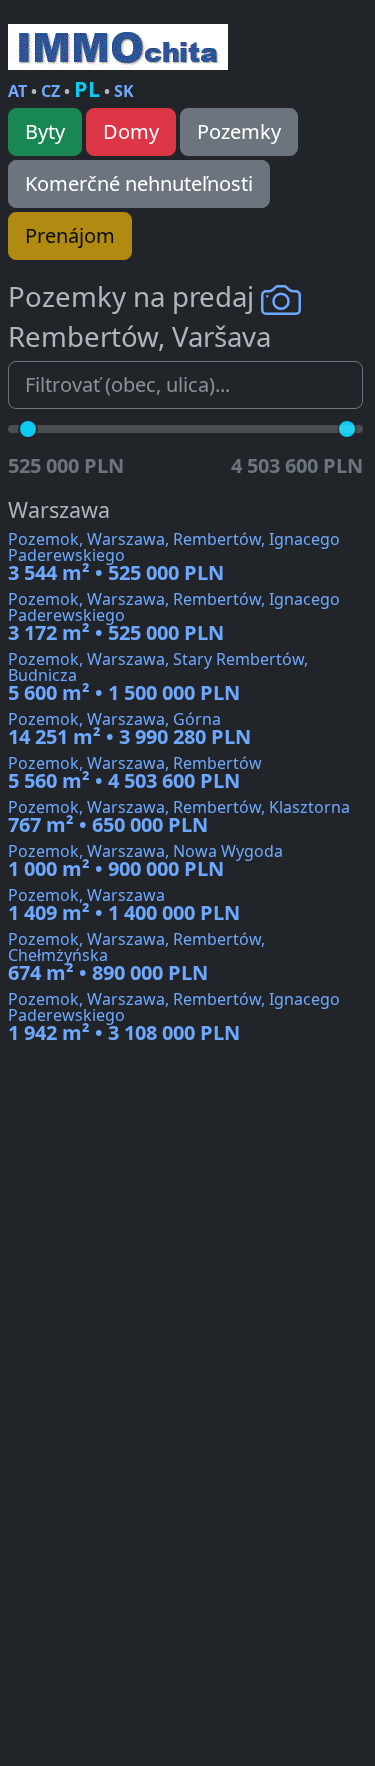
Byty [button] (45, 131)
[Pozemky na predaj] (118, 47)
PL (87, 88)
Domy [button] (131, 131)
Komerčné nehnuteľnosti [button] (139, 183)
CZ (50, 91)
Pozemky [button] (239, 131)
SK (124, 91)
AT (17, 91)
